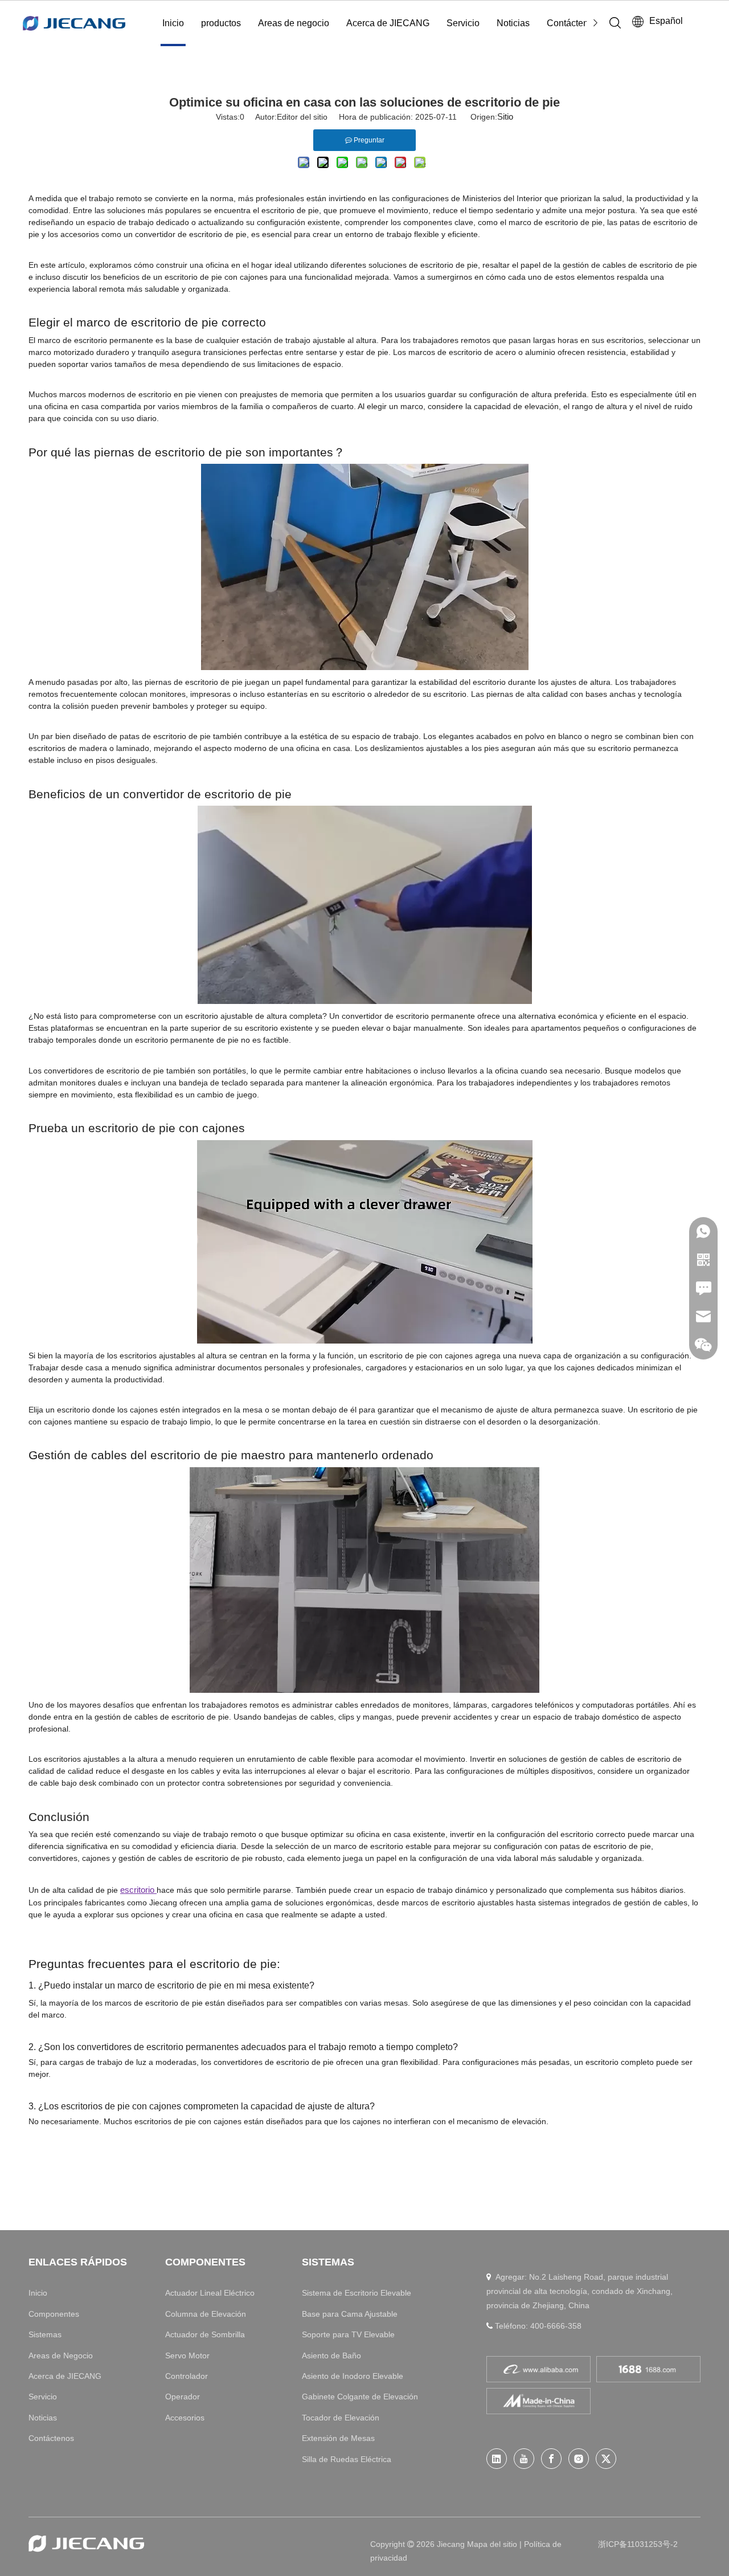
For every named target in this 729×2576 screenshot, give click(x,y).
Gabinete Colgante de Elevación (360, 2397)
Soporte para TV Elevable (348, 2334)
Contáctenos (572, 23)
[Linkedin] (497, 2459)
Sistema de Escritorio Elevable (357, 2293)
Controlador (187, 2376)
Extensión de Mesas (338, 2438)
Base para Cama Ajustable (350, 2314)
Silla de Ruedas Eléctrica (347, 2459)
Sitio (505, 117)
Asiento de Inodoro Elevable (353, 2376)
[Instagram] (579, 2459)
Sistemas (45, 2334)
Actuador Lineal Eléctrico (210, 2293)
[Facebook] (551, 2459)
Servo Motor (187, 2355)
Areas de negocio (294, 23)
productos (221, 23)
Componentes (54, 2314)
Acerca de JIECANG (388, 23)
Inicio (173, 23)
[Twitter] (606, 2459)
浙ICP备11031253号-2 (638, 2544)
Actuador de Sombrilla (205, 2334)
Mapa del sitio (493, 2544)
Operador (183, 2397)
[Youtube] (524, 2459)
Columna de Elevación (206, 2314)
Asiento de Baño (331, 2355)
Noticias (513, 23)
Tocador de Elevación (341, 2418)
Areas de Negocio (61, 2355)
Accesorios (185, 2418)
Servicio (463, 23)
